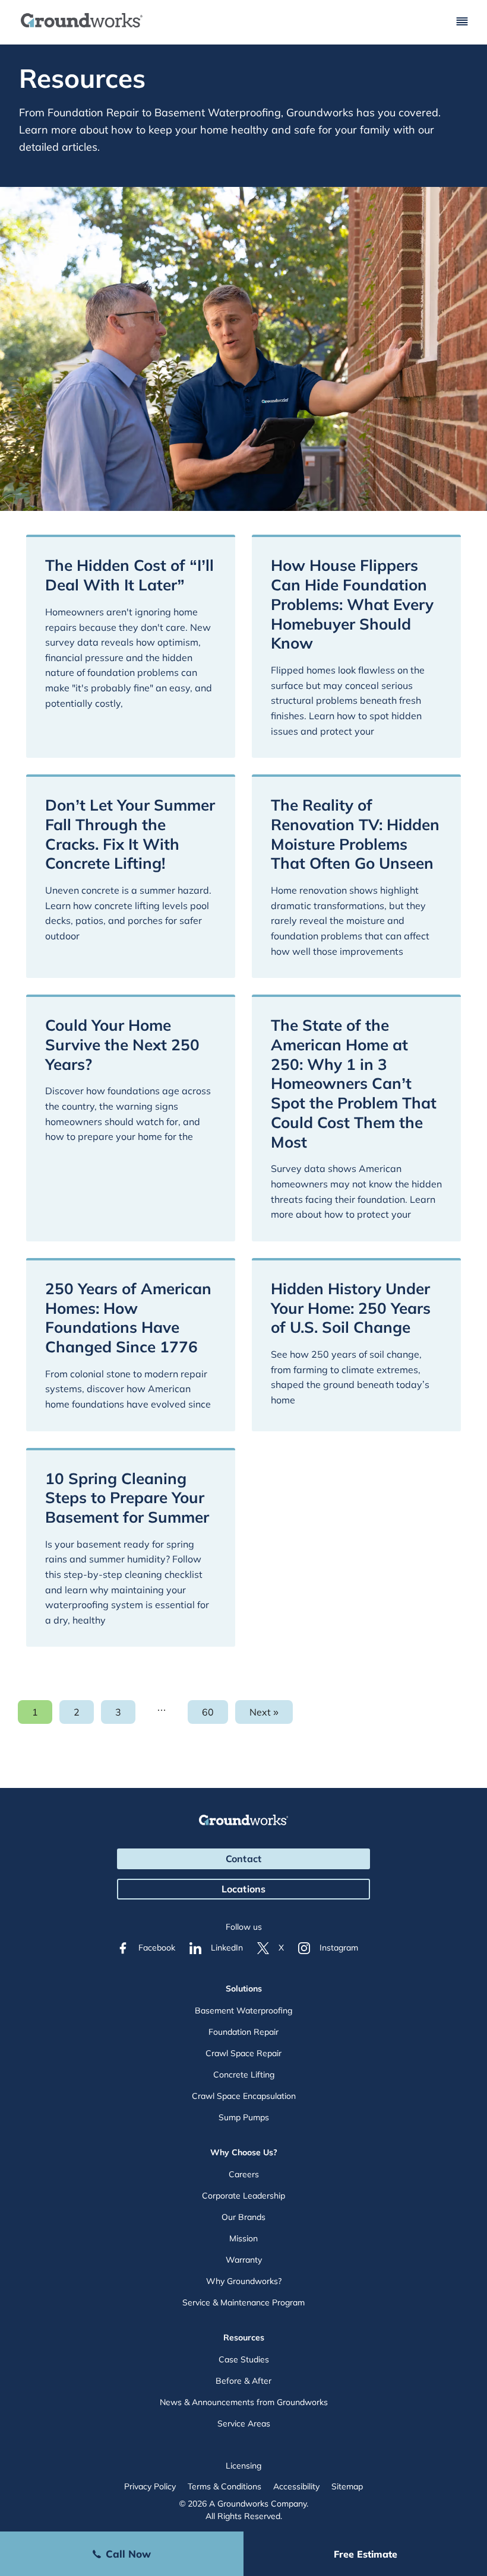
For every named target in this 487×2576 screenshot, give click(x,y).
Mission (243, 2238)
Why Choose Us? (244, 2152)
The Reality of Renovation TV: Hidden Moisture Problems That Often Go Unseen (355, 834)
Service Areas (244, 2423)
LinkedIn (227, 1948)
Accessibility (296, 2486)
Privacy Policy (150, 2486)
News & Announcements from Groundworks (244, 2402)
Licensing (243, 2466)
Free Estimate (366, 2554)
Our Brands (243, 2217)
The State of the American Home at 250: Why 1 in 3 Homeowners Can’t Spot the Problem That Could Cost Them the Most (354, 1084)
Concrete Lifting (244, 2075)
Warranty (244, 2260)
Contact (243, 1859)
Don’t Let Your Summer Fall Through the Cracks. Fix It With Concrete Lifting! (130, 834)
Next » (264, 1712)
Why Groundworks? (244, 2281)
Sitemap (347, 2486)
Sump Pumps (244, 2117)
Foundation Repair (243, 2032)
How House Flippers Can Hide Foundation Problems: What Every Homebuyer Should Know (352, 604)
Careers (244, 2174)
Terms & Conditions (224, 2486)
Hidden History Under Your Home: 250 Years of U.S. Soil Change (351, 1308)
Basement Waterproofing (243, 2010)
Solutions (244, 1989)
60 (215, 1715)
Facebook (157, 1948)
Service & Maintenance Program (243, 2302)
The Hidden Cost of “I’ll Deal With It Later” (129, 575)
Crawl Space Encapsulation (244, 2096)
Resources (244, 2337)
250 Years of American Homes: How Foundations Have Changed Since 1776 (128, 1318)
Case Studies (244, 2359)
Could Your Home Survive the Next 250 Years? (122, 1045)
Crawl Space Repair (243, 2053)
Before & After (243, 2381)
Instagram (339, 1948)
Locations (243, 1889)
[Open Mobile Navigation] (462, 22)
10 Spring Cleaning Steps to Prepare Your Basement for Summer (127, 1498)
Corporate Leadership (243, 2196)
